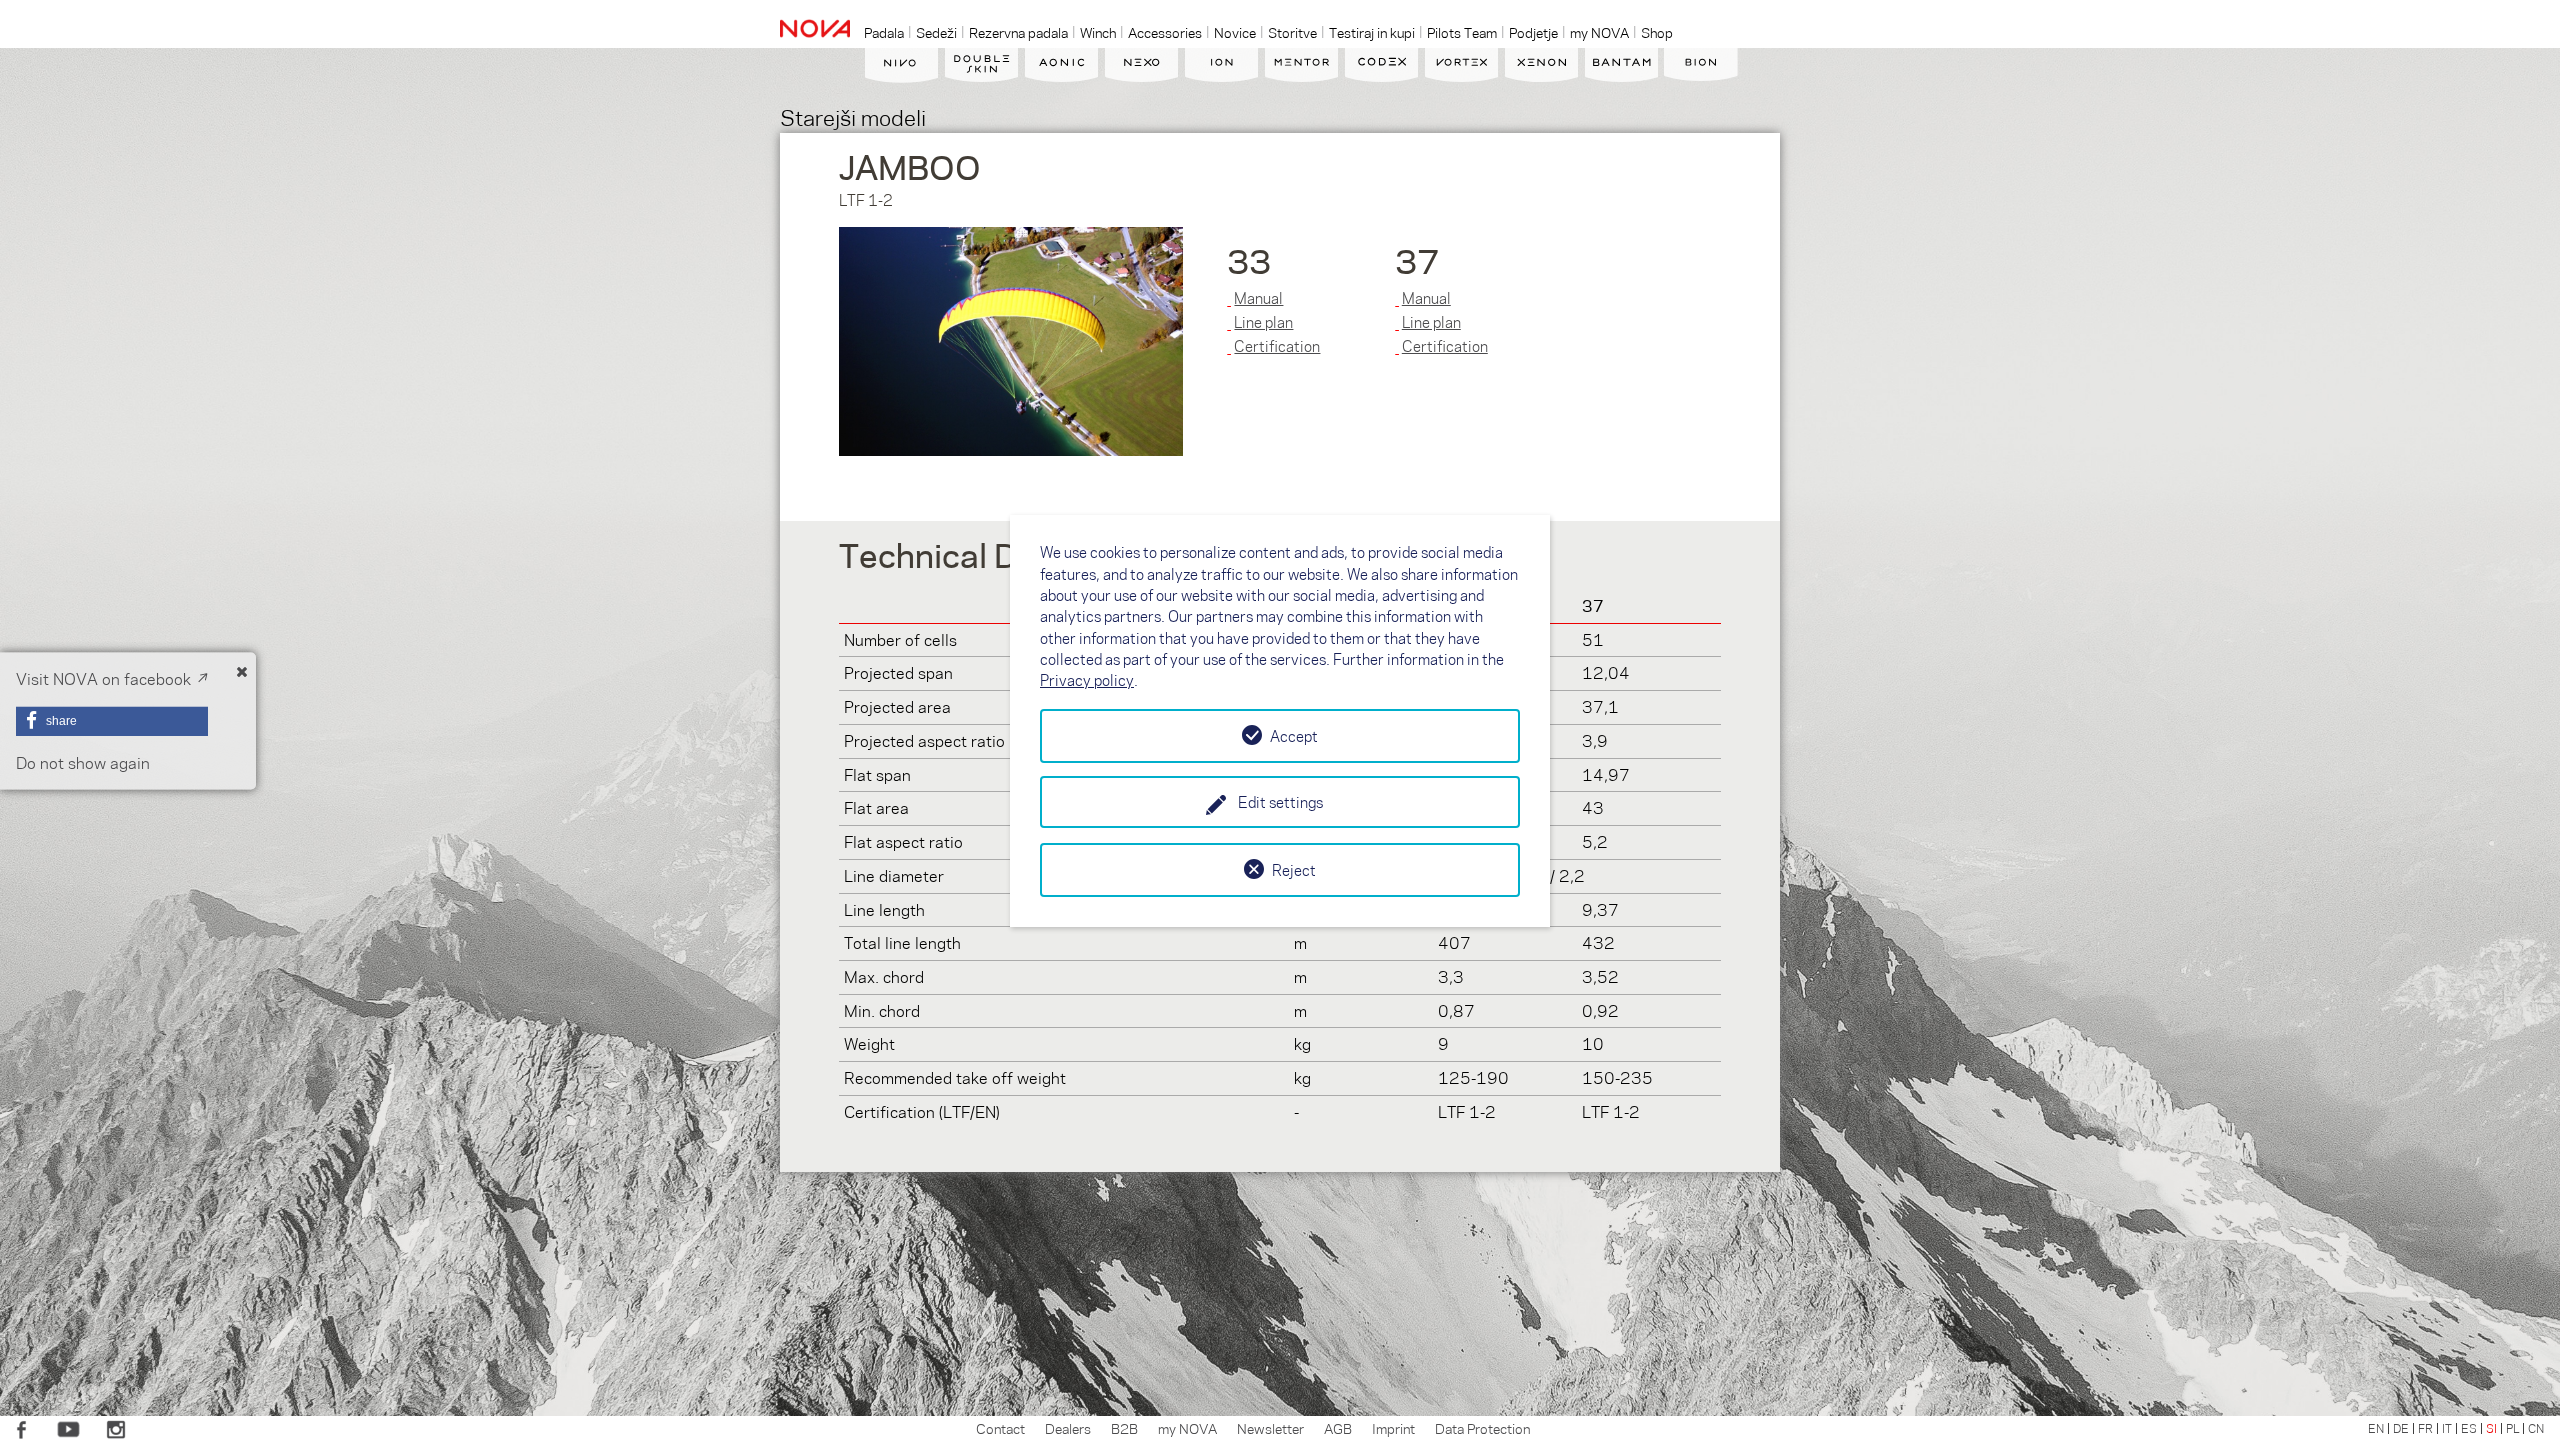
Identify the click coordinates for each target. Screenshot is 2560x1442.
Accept (1294, 736)
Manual (1258, 298)
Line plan (1263, 322)
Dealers (1068, 1428)
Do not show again (83, 762)
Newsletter (1270, 1428)
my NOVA (1187, 1428)
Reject (1294, 870)
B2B (1124, 1428)
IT (2447, 1428)
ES (2469, 1428)
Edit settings (1280, 802)
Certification (1277, 346)
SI (2491, 1428)
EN (2376, 1428)
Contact (1000, 1428)
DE (2401, 1428)
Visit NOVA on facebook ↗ (112, 678)
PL (2512, 1428)
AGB (1338, 1428)
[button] (112, 721)
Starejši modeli (853, 116)
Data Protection (1482, 1428)
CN (2536, 1428)
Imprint (1393, 1428)
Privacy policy (1087, 680)
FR (2425, 1428)
